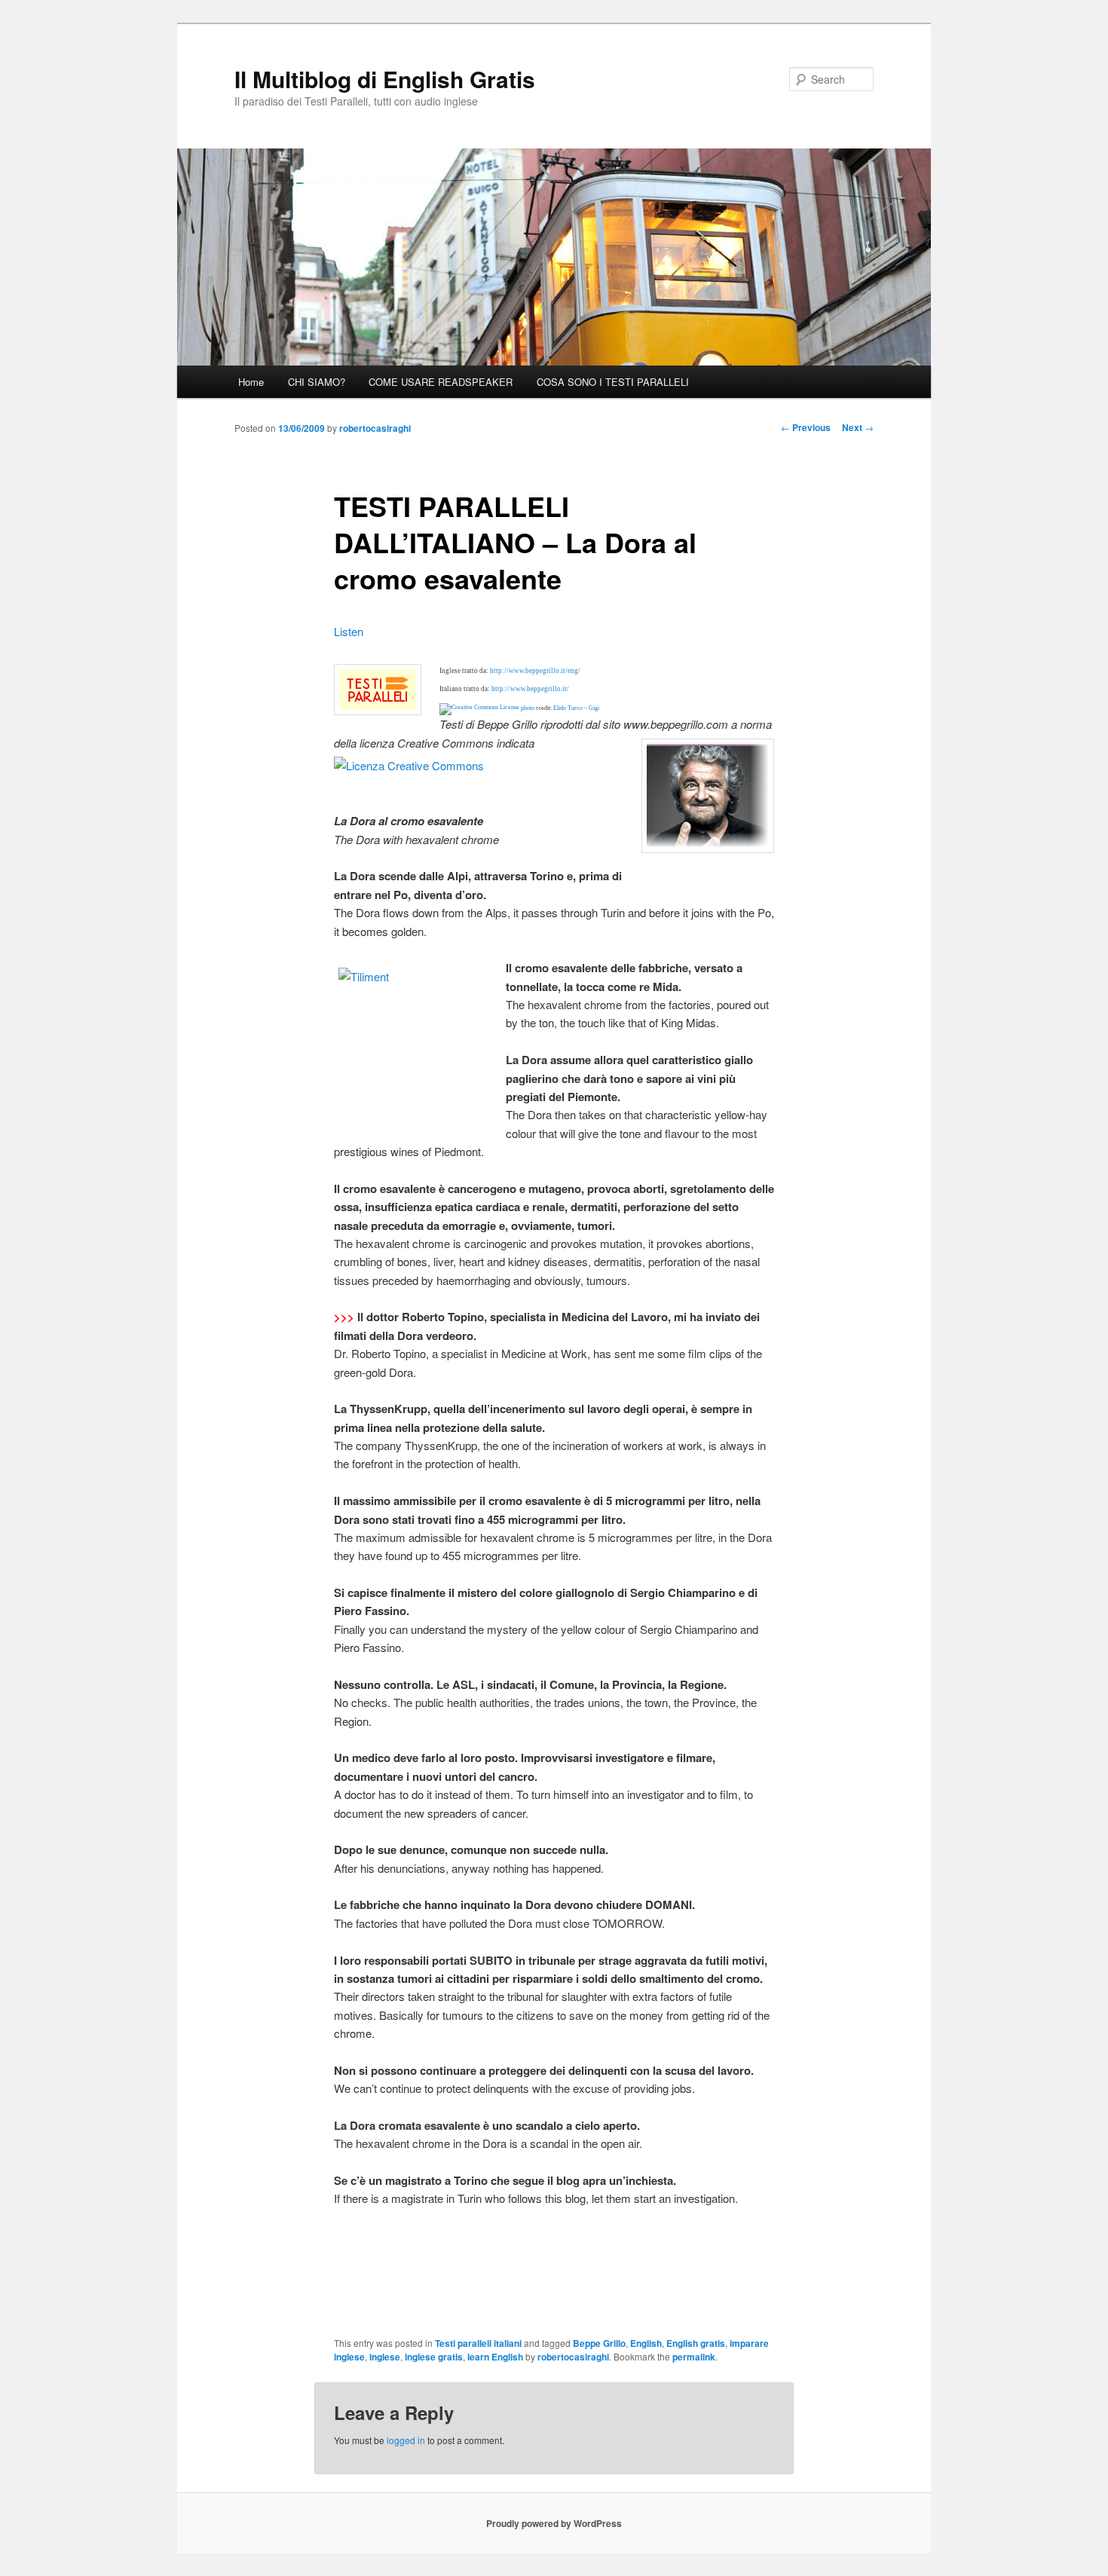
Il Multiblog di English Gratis (385, 79)
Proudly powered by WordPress (554, 2523)
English (646, 2343)
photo (528, 708)
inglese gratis (434, 2357)
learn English (495, 2357)
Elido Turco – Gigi (576, 708)
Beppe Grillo (599, 2343)
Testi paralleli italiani (478, 2343)
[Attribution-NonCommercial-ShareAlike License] (479, 708)
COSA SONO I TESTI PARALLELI (613, 382)
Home (251, 382)
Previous (806, 427)
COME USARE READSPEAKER (441, 382)
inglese (385, 2357)
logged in (406, 2440)
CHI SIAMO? (317, 382)
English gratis (696, 2343)
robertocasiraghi (375, 428)
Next (858, 427)
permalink (694, 2357)
